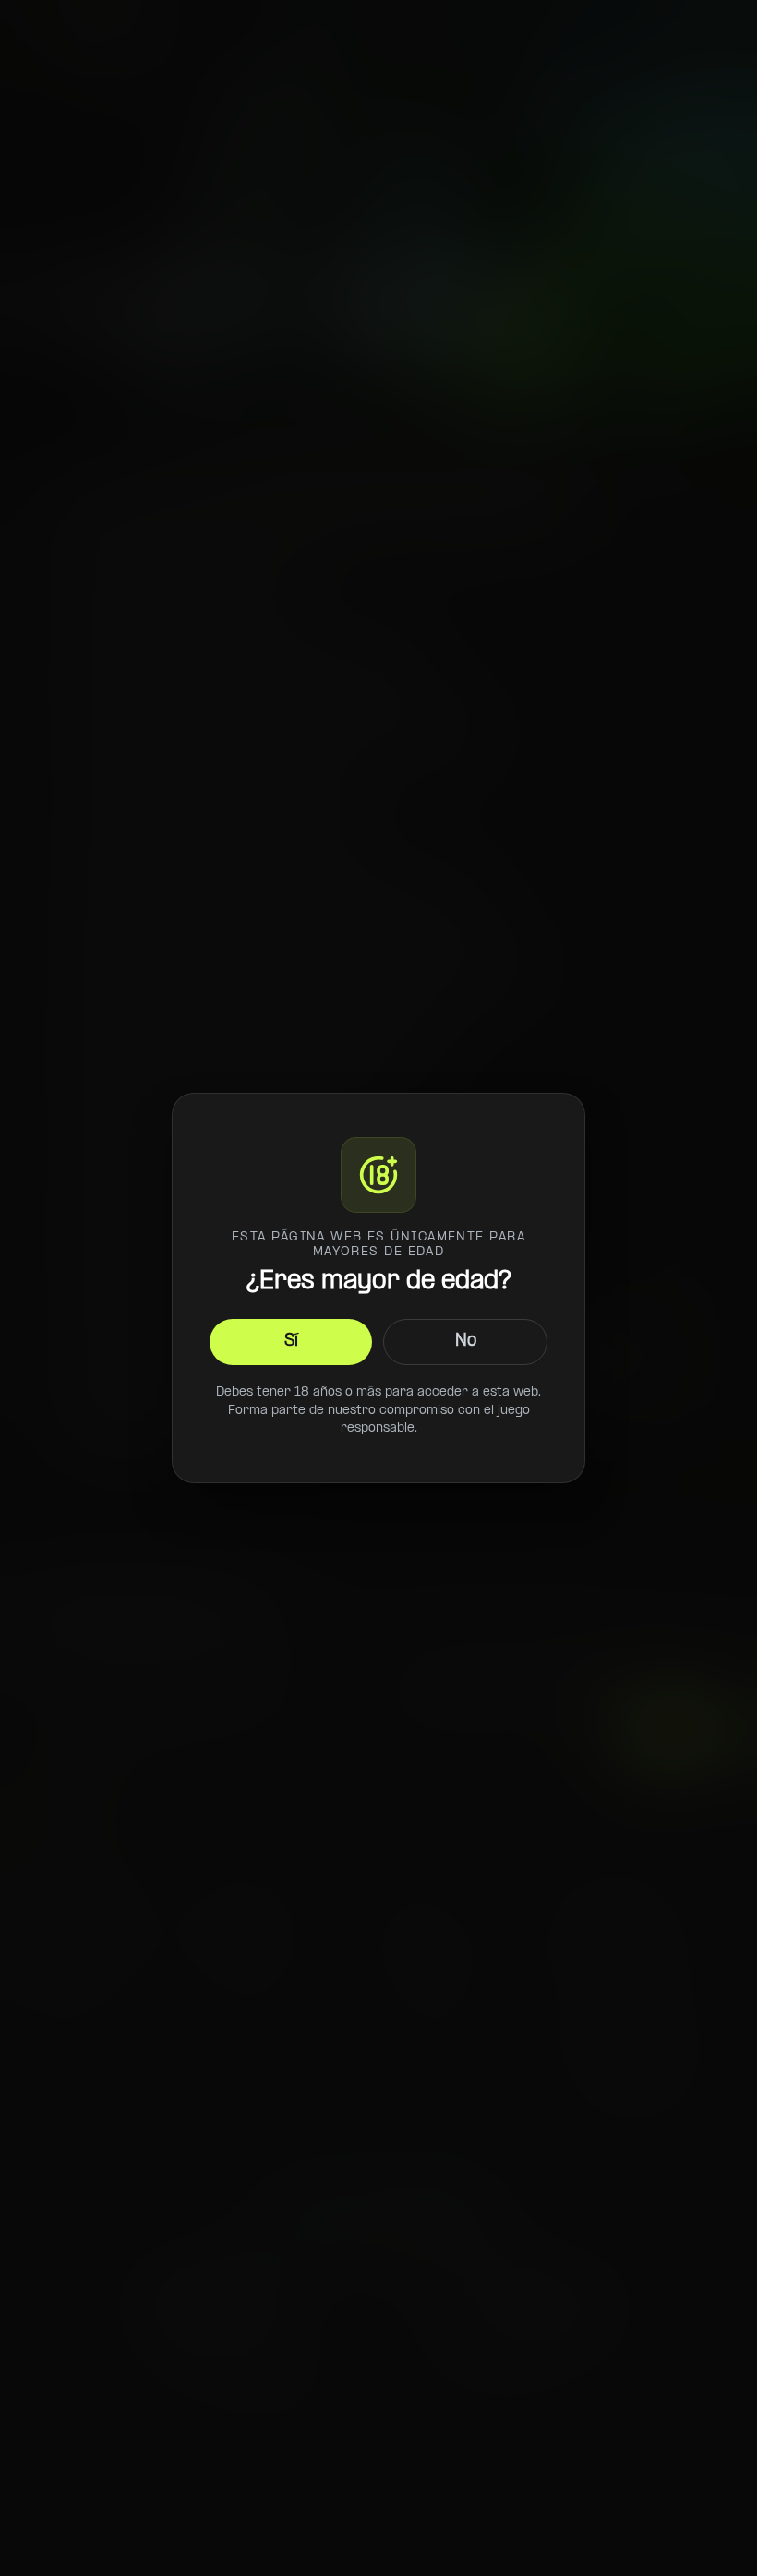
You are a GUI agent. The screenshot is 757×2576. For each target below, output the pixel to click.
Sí (291, 1342)
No (466, 1342)
